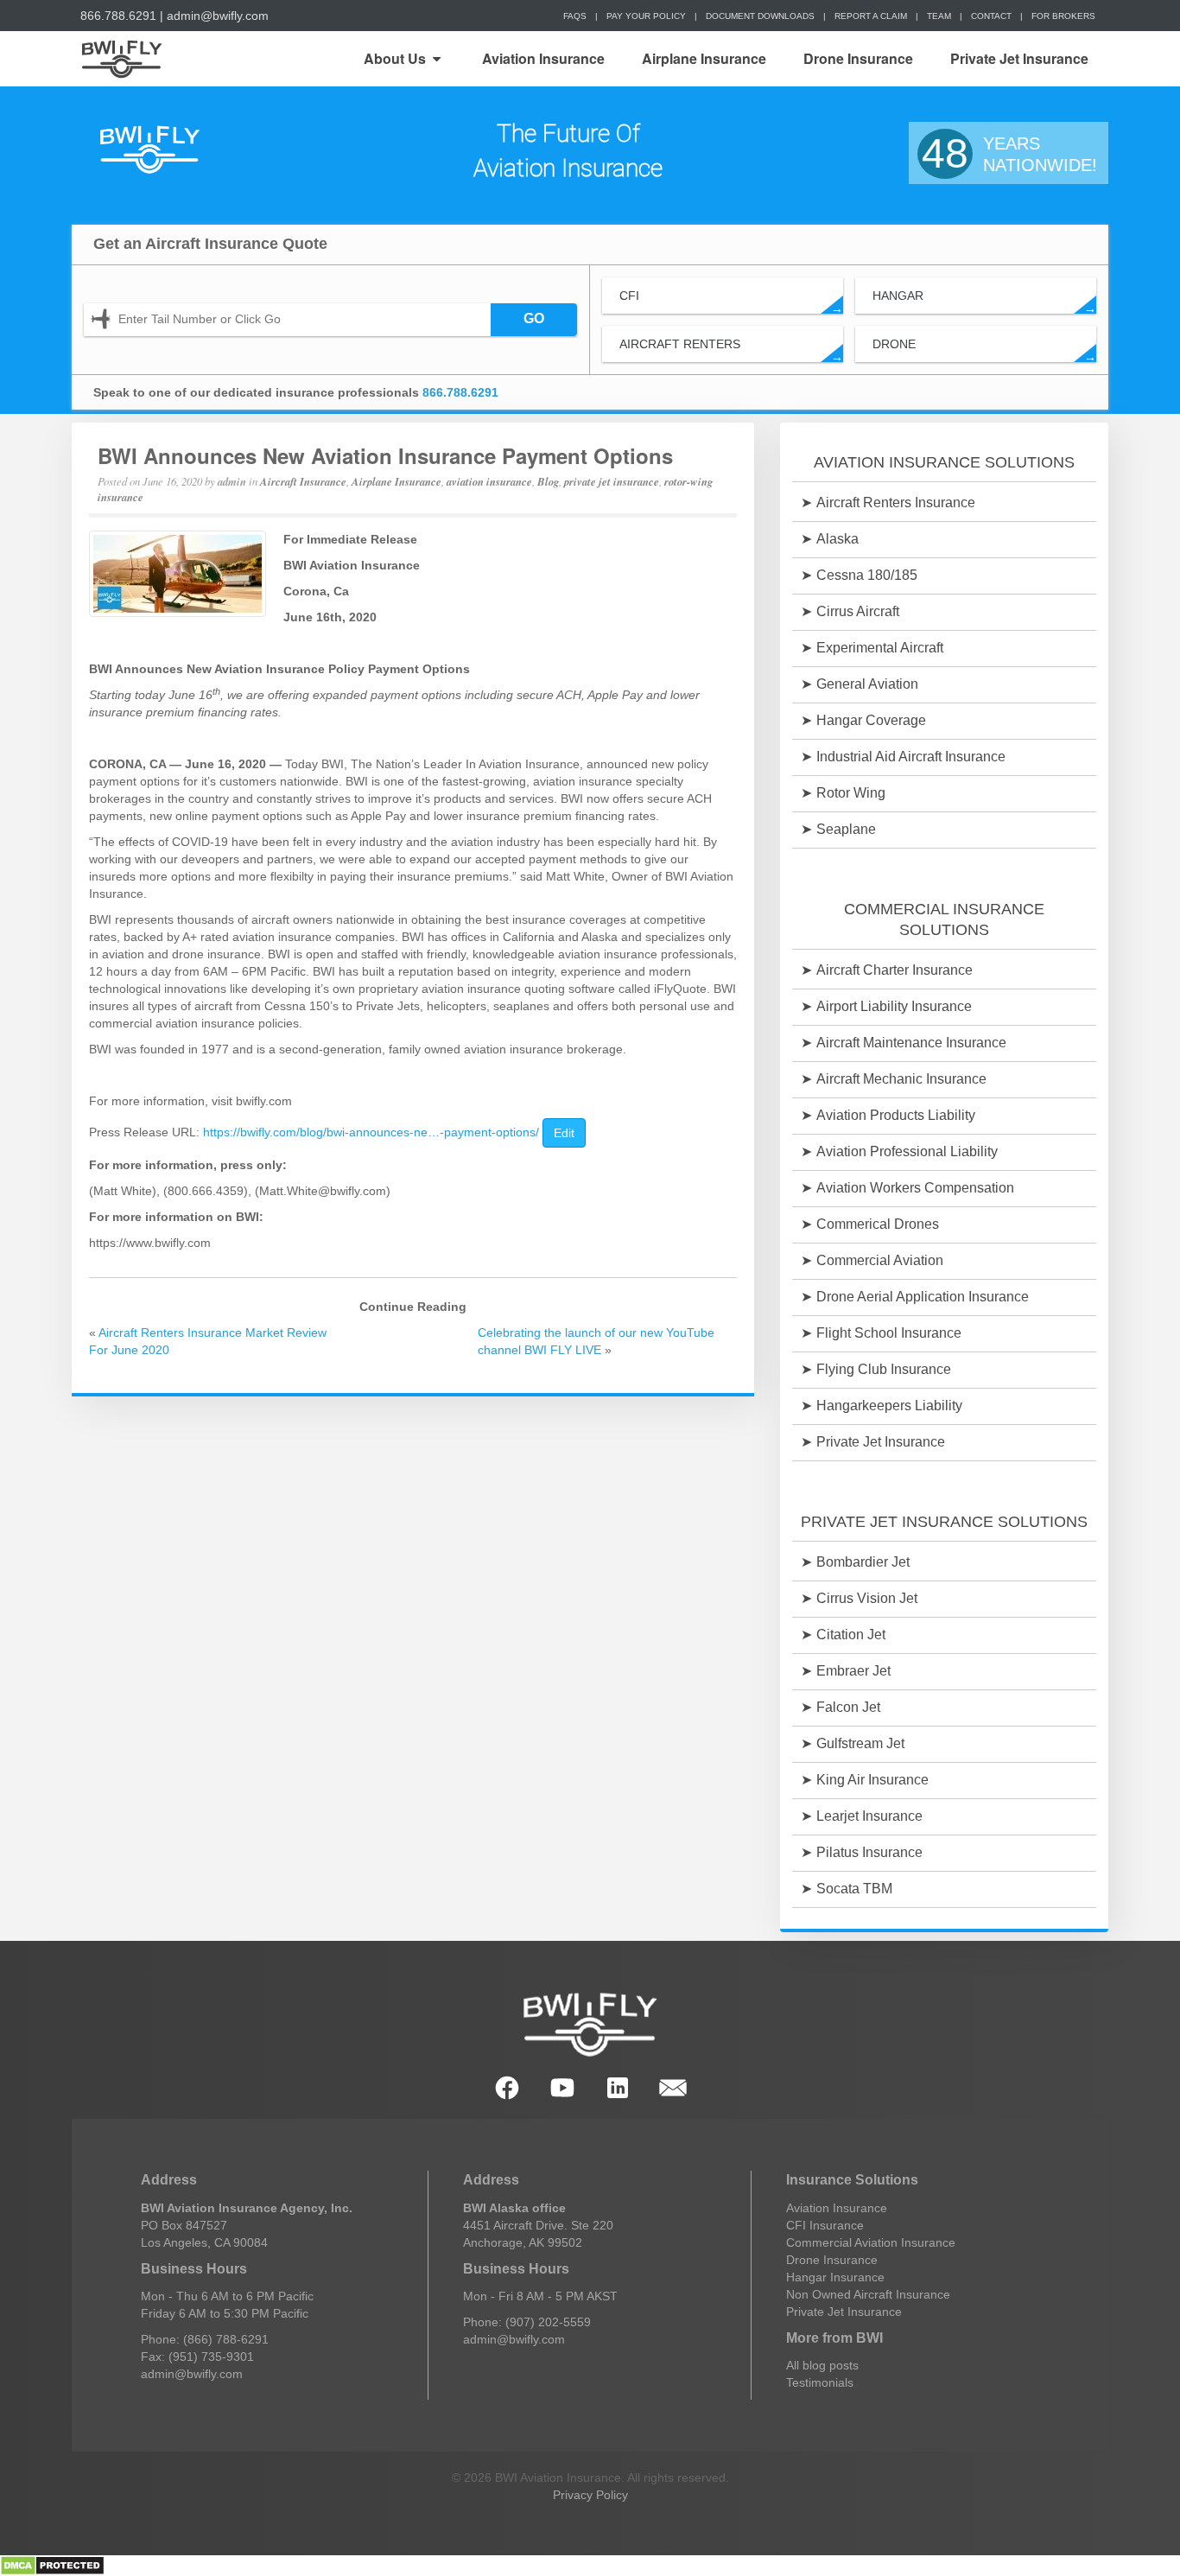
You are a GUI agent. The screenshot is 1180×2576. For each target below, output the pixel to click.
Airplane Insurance (704, 58)
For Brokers (1063, 16)
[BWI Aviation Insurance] (149, 151)
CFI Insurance (825, 2225)
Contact (991, 16)
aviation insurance (489, 481)
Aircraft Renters (731, 350)
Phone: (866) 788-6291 (205, 2339)
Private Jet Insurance (1019, 58)
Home (121, 59)
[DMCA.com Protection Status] (52, 2565)
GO (534, 318)
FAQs (575, 16)
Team (939, 16)
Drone (984, 350)
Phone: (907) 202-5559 (527, 2322)
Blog (548, 481)
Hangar (984, 301)
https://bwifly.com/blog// (371, 1132)
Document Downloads (760, 16)
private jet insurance (612, 481)
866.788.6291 (118, 16)
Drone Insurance (858, 58)
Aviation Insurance (543, 58)
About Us (395, 58)
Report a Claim (871, 16)
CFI (731, 301)
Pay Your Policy (646, 16)
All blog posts (822, 2365)
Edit (564, 1133)
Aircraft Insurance (303, 481)
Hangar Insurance (835, 2277)
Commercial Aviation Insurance (871, 2242)
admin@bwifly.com (218, 16)
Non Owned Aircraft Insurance (868, 2294)
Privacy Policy (590, 2495)
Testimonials (820, 2382)
